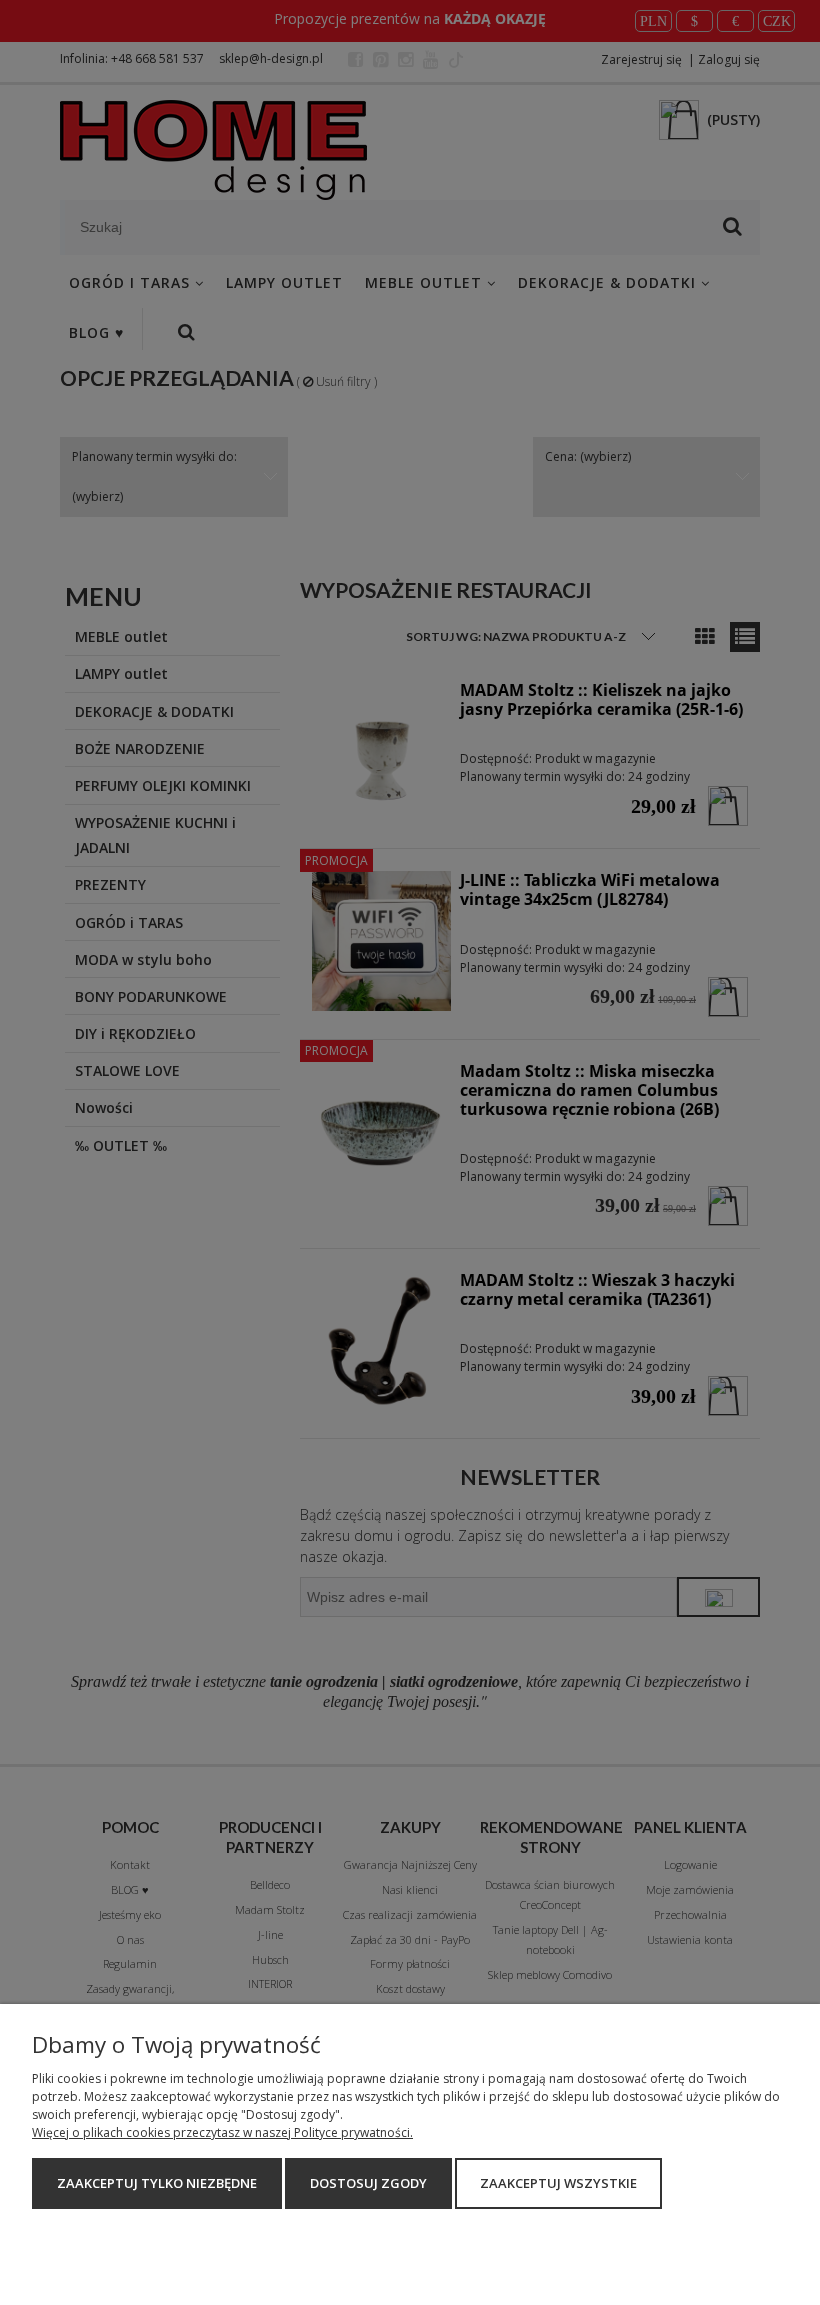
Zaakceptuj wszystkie (558, 2183)
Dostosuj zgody (368, 2183)
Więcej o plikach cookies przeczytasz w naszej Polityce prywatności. (222, 2132)
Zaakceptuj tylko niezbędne (157, 2183)
